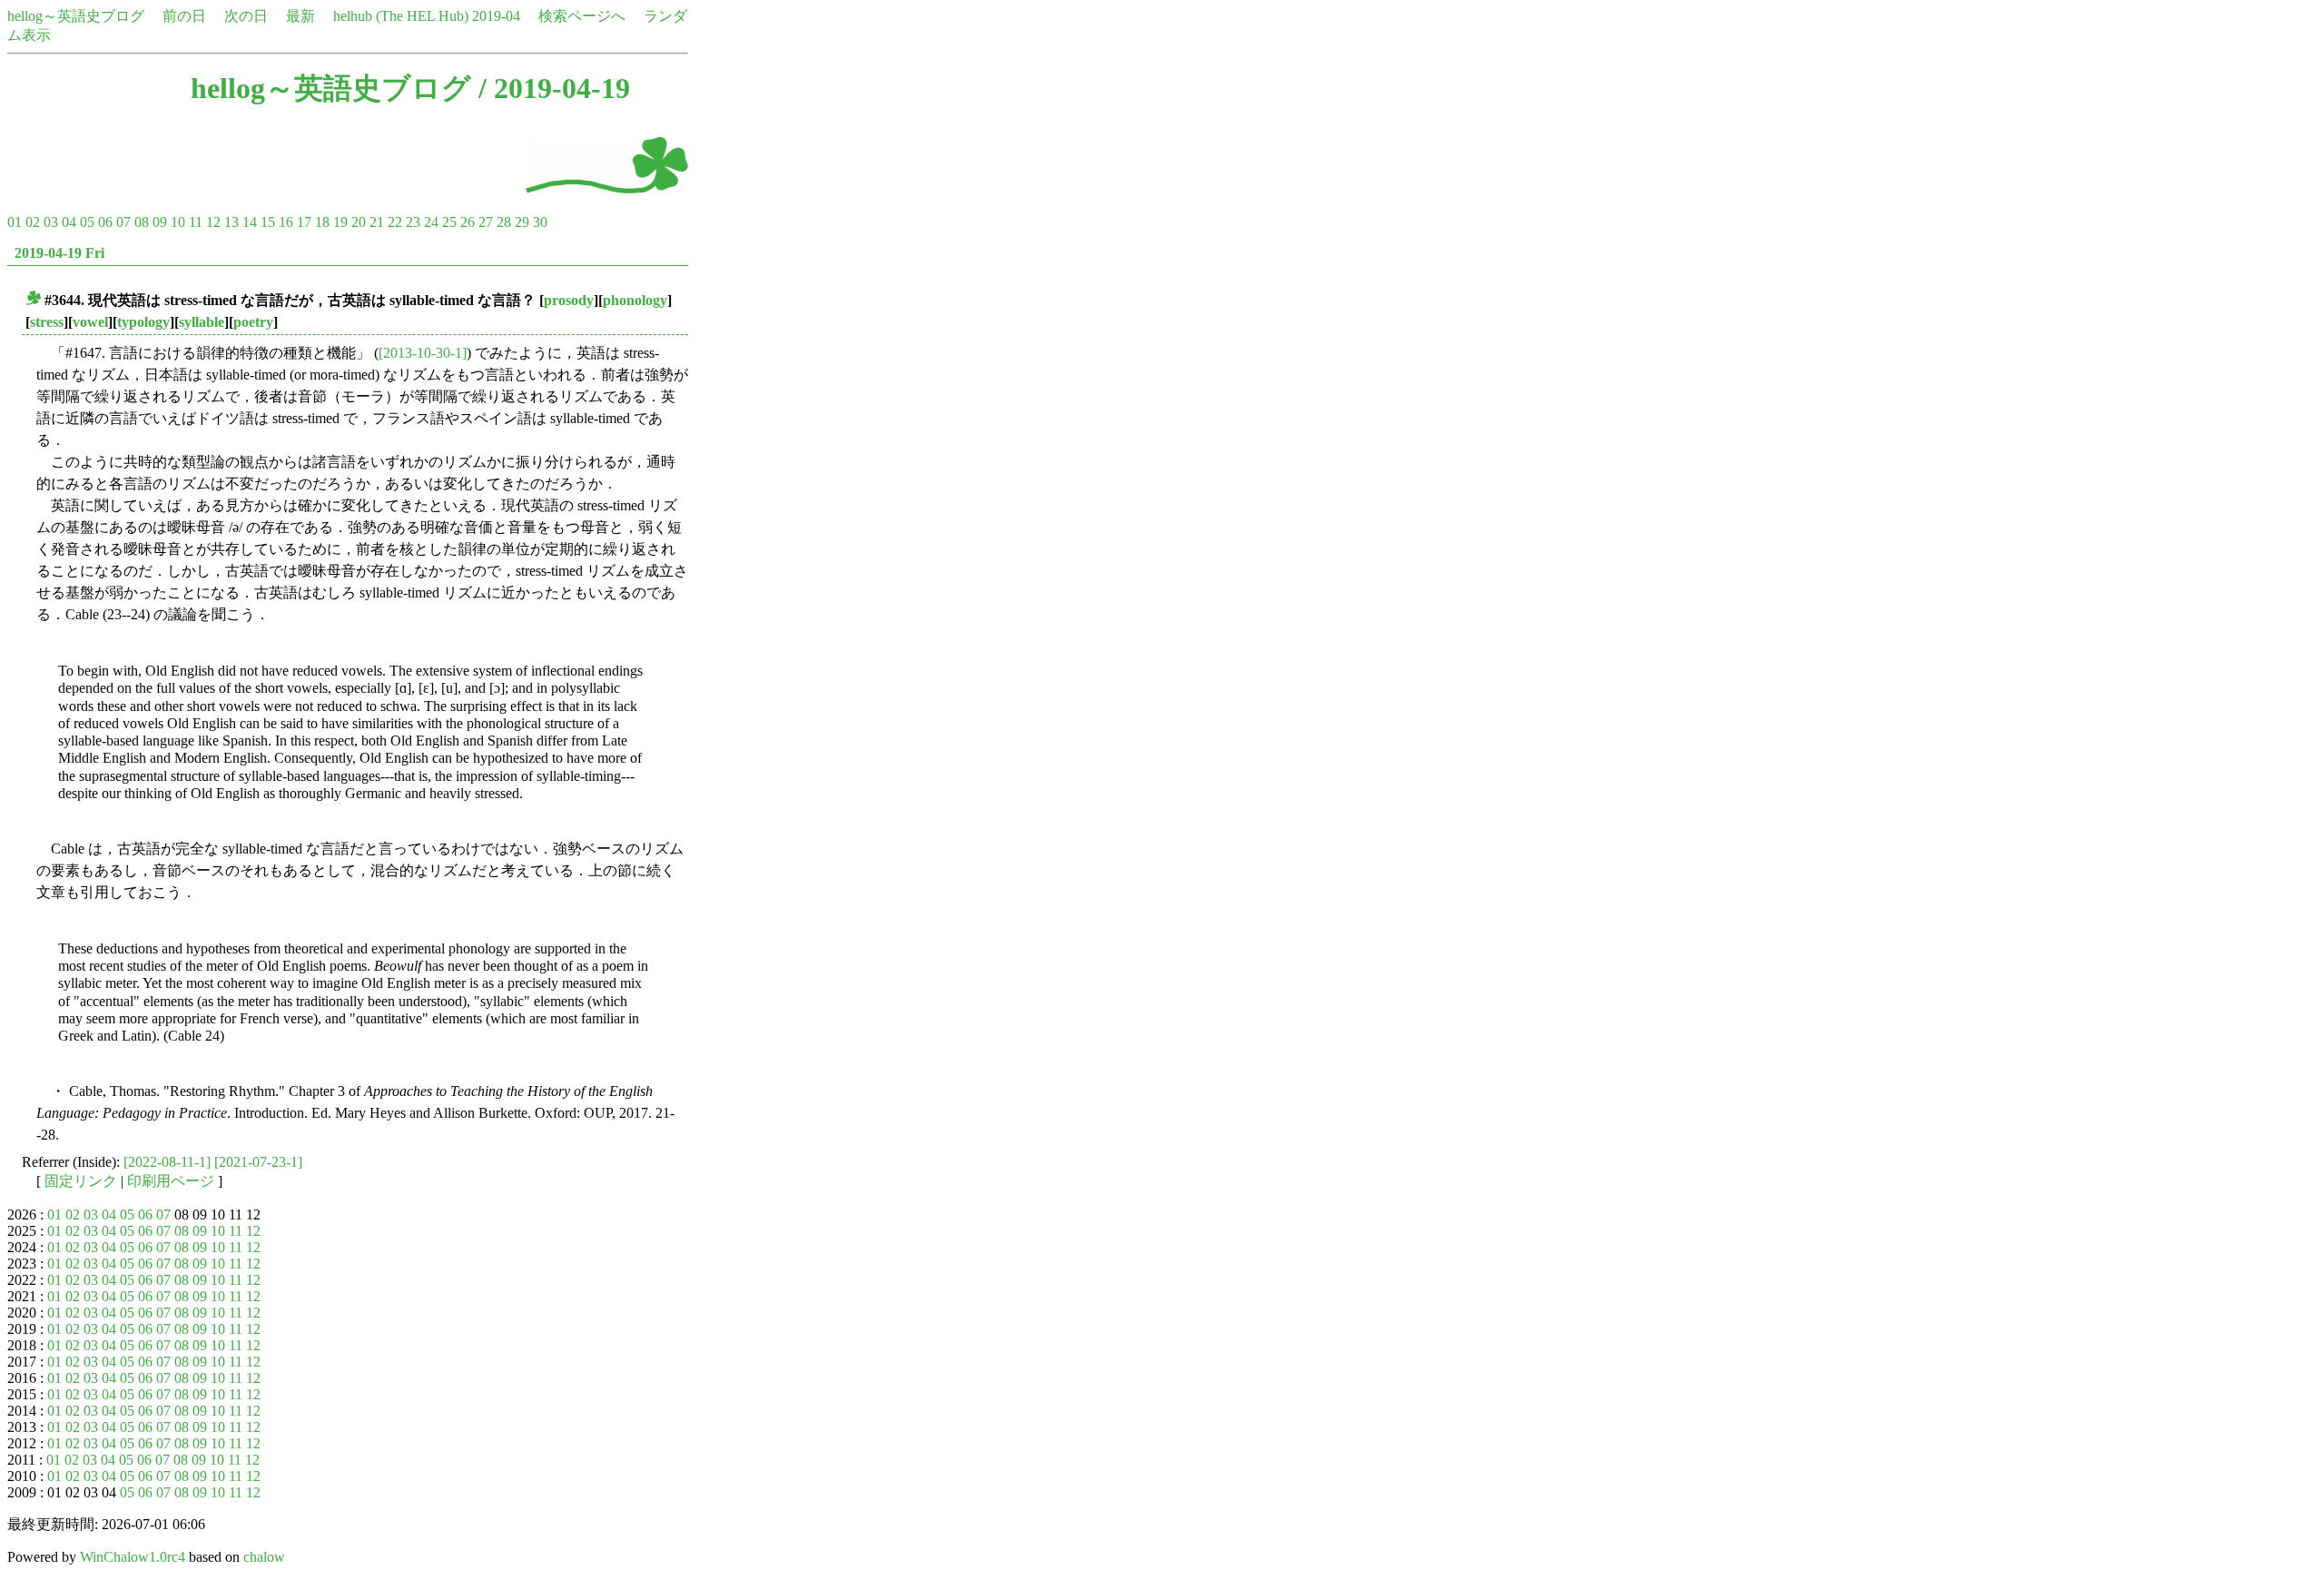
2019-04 (496, 16)
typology (143, 322)
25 (449, 222)
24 (431, 222)
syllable (202, 322)
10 (178, 222)
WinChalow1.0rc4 (133, 1557)
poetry (253, 322)
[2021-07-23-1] (258, 1162)
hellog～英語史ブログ (76, 16)
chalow (264, 1557)
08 (142, 222)
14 (250, 222)
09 (160, 222)
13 (231, 222)
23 (413, 222)
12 (213, 222)
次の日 (246, 16)
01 (15, 222)
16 (286, 222)
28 (504, 222)
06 (105, 222)
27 (486, 222)
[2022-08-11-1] (167, 1162)
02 (33, 222)
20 (359, 222)
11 (196, 222)
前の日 (184, 16)
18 (322, 222)
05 (87, 222)
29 (522, 222)
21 (377, 222)
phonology (635, 300)
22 (395, 222)
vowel (90, 322)
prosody (569, 300)
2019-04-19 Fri (59, 253)
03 (51, 222)
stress (47, 322)
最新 (300, 16)
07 (123, 222)
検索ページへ (582, 16)
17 (304, 222)
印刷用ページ (171, 1181)
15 (268, 222)
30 (540, 222)
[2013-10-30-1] (423, 353)
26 (468, 222)
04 (69, 222)
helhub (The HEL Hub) (401, 16)
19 (340, 222)
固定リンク (81, 1181)
